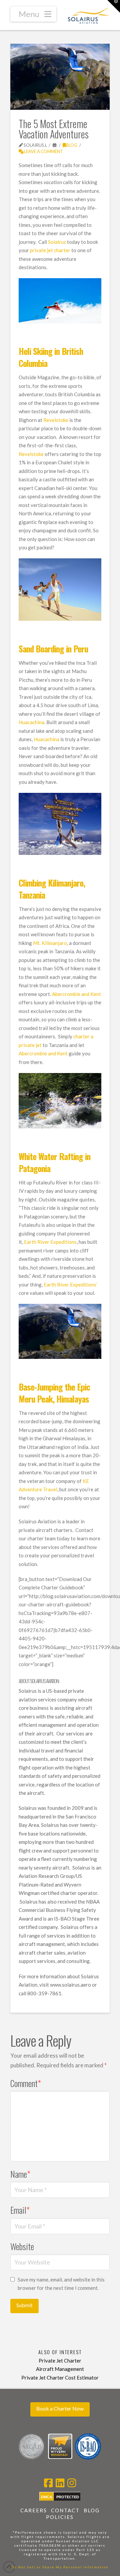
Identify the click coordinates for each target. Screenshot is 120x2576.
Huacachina (31, 722)
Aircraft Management (60, 2369)
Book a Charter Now (60, 2408)
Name (20, 2174)
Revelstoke (56, 420)
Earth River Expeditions (50, 1242)
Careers (34, 2510)
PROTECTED (68, 2497)
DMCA (46, 2497)
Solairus (57, 242)
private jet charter (50, 250)
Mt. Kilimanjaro (50, 943)
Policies (60, 2517)
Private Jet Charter (60, 2361)
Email (20, 2210)
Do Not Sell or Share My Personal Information (60, 2567)
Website (22, 2246)
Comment (26, 2083)
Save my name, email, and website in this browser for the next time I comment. (61, 2284)
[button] (33, 14)
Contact (65, 2510)
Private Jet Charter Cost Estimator (60, 2378)
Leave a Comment (43, 151)
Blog (72, 145)
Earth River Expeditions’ (70, 1284)
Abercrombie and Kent (76, 994)
